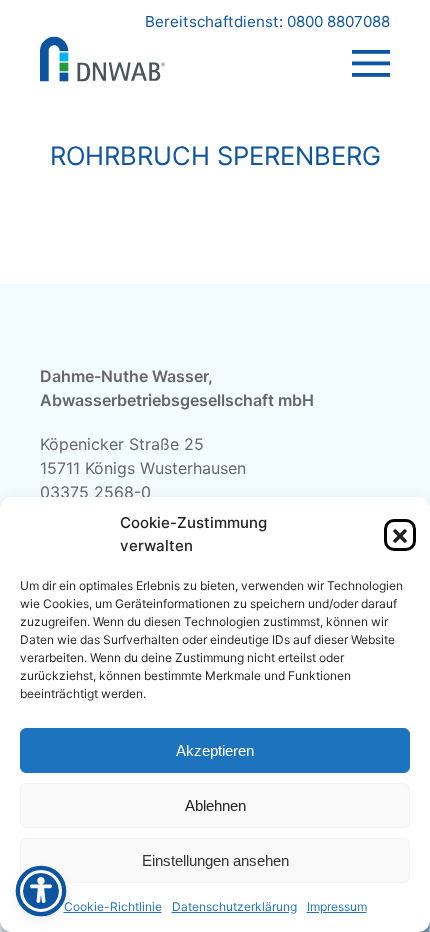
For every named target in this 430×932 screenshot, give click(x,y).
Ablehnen (215, 805)
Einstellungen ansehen (215, 860)
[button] (400, 535)
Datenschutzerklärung (234, 906)
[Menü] (371, 44)
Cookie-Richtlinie (113, 906)
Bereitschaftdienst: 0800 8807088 (267, 21)
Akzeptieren (215, 750)
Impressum (337, 906)
